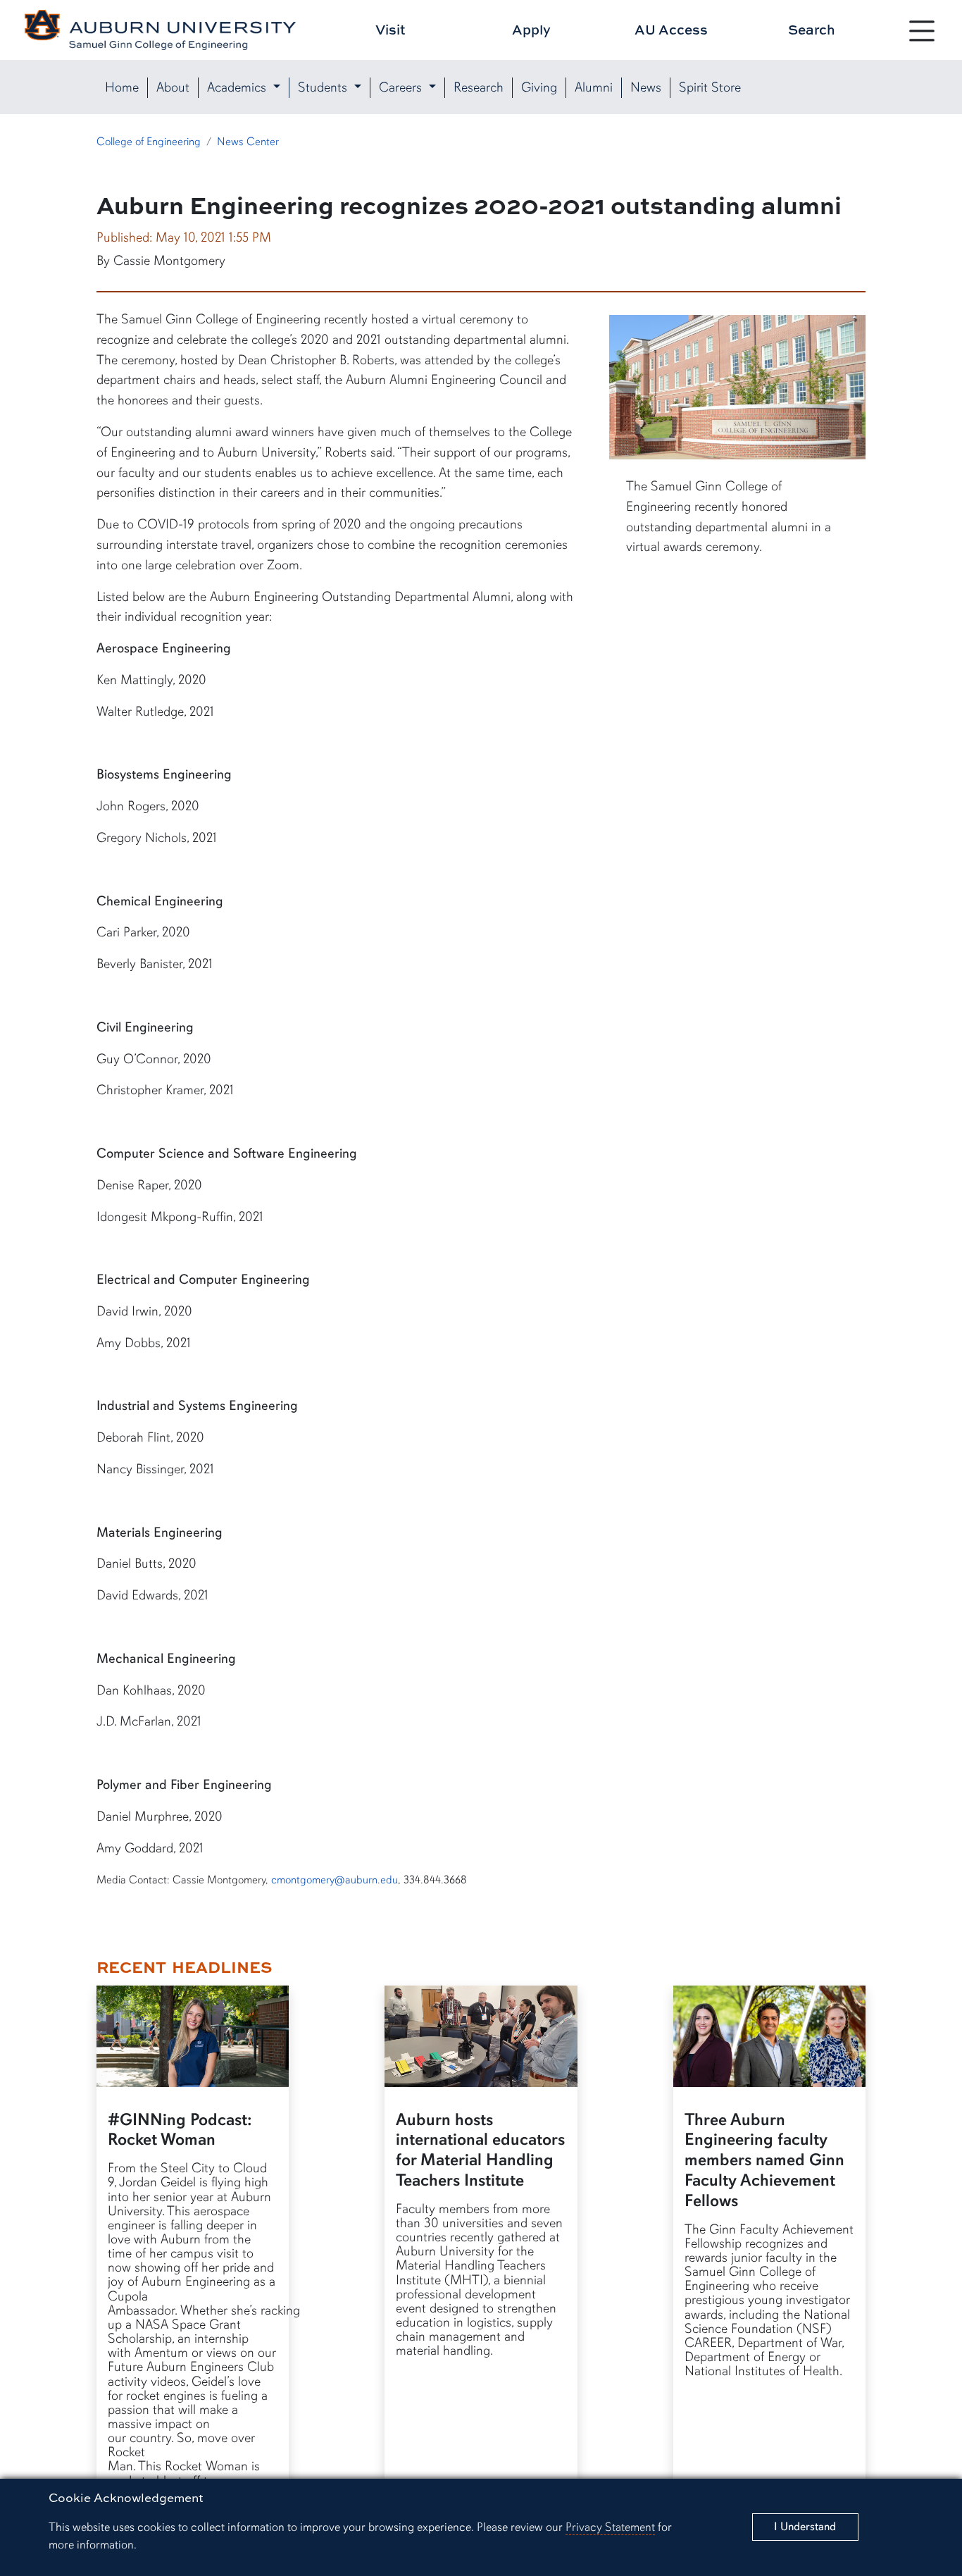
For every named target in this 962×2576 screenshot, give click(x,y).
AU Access (671, 29)
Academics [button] (238, 87)
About (173, 87)
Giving (539, 87)
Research (479, 87)
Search (812, 29)
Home (122, 87)
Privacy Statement (610, 2527)
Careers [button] (402, 87)
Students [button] (324, 87)
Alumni (594, 87)
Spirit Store (710, 87)
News (646, 87)
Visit (391, 29)
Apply (531, 29)
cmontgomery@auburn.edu (335, 1880)
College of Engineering (149, 142)
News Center (248, 142)
